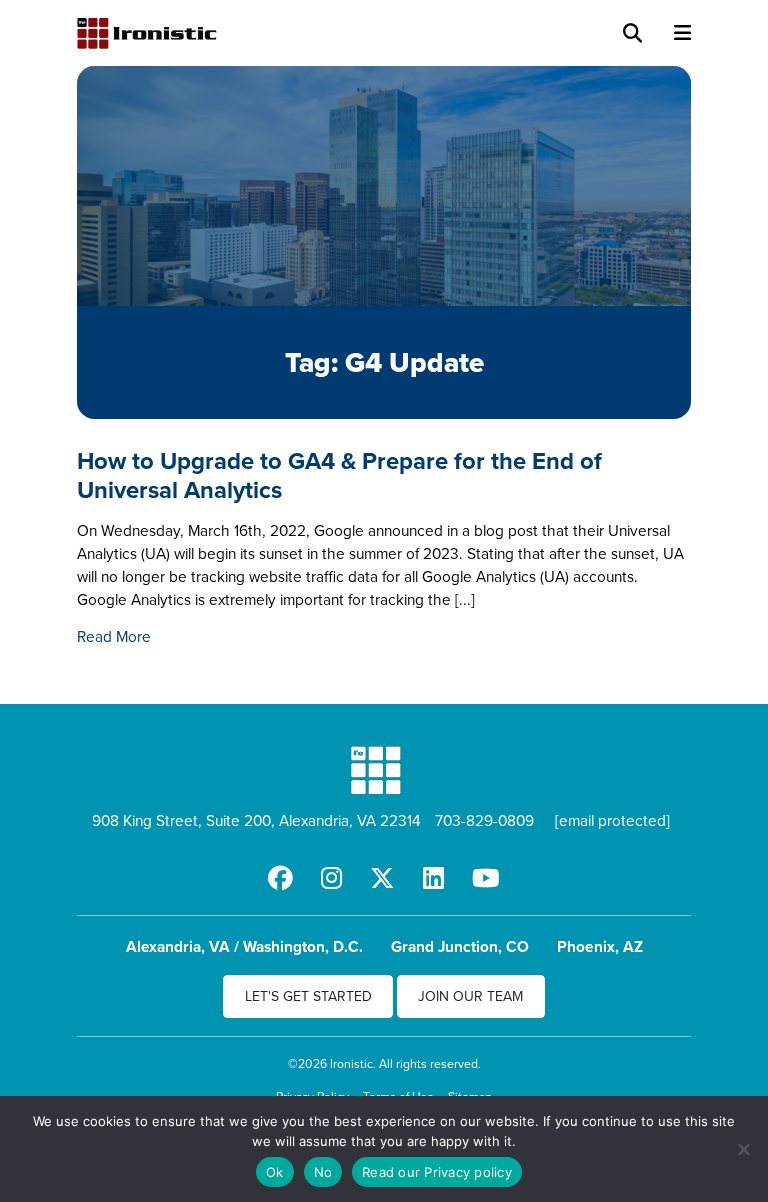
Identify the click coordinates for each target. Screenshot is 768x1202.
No (323, 1172)
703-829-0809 (484, 820)
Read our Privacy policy (437, 1172)
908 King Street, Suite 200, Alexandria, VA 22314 (256, 820)
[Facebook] (280, 878)
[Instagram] (331, 878)
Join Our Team (470, 996)
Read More (114, 636)
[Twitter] (382, 878)
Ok (275, 1172)
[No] (743, 1149)
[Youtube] (486, 878)
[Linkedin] (433, 878)
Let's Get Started (308, 996)
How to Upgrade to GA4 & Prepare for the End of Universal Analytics (339, 475)
